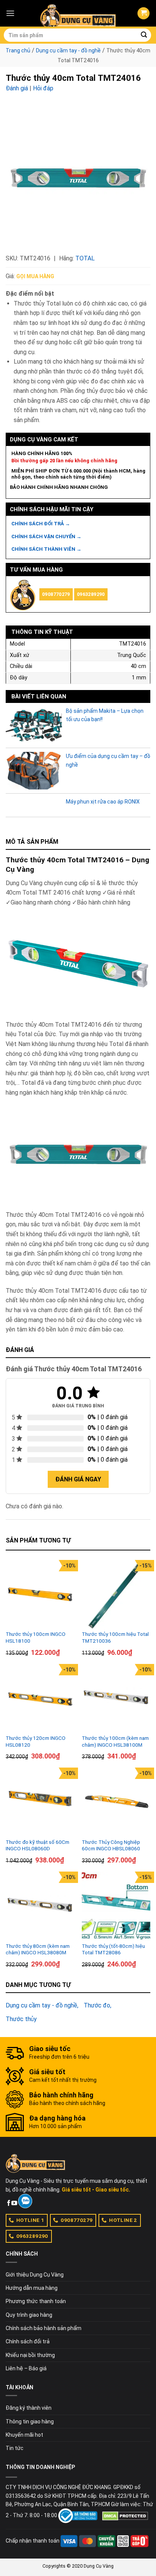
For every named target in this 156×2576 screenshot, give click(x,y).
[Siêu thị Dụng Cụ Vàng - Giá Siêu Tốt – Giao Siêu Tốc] (78, 13)
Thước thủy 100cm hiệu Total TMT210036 (115, 1637)
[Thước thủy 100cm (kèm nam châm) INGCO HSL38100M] (116, 1698)
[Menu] (10, 13)
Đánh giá (17, 88)
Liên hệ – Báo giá (26, 2368)
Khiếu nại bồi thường (30, 2355)
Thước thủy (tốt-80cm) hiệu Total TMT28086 (113, 1949)
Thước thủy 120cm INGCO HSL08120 (36, 1741)
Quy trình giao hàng (29, 2315)
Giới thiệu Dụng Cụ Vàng (35, 2275)
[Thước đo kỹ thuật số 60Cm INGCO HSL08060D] (40, 1802)
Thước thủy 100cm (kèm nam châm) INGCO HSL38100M (115, 1741)
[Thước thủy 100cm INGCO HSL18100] (40, 1594)
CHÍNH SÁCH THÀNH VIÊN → (46, 549)
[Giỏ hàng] (144, 13)
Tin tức (15, 2448)
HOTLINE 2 (123, 2220)
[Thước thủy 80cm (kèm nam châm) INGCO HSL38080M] (40, 1906)
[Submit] (144, 35)
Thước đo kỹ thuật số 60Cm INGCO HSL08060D (37, 1845)
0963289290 (91, 594)
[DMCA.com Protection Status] (125, 2516)
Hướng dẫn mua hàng (32, 2288)
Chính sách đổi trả (28, 2341)
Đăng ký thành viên (29, 2408)
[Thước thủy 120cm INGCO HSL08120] (40, 1698)
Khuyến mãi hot (24, 2435)
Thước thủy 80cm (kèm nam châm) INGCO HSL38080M (38, 1949)
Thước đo (97, 2005)
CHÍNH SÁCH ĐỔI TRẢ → (41, 524)
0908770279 (56, 594)
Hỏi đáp (43, 88)
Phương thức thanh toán (36, 2301)
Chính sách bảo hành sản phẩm (44, 2328)
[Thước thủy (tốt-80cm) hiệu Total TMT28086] (116, 1906)
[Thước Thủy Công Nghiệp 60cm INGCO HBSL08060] (116, 1802)
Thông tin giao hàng (30, 2422)
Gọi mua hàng (35, 276)
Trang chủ (18, 50)
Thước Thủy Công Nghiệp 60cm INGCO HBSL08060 (111, 1845)
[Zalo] (25, 2201)
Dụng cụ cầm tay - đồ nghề (68, 50)
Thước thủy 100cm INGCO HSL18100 (36, 1637)
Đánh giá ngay (78, 1479)
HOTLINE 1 (30, 2220)
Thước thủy (21, 2019)
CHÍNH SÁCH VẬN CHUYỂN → (46, 536)
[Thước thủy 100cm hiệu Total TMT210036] (116, 1594)
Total (85, 258)
